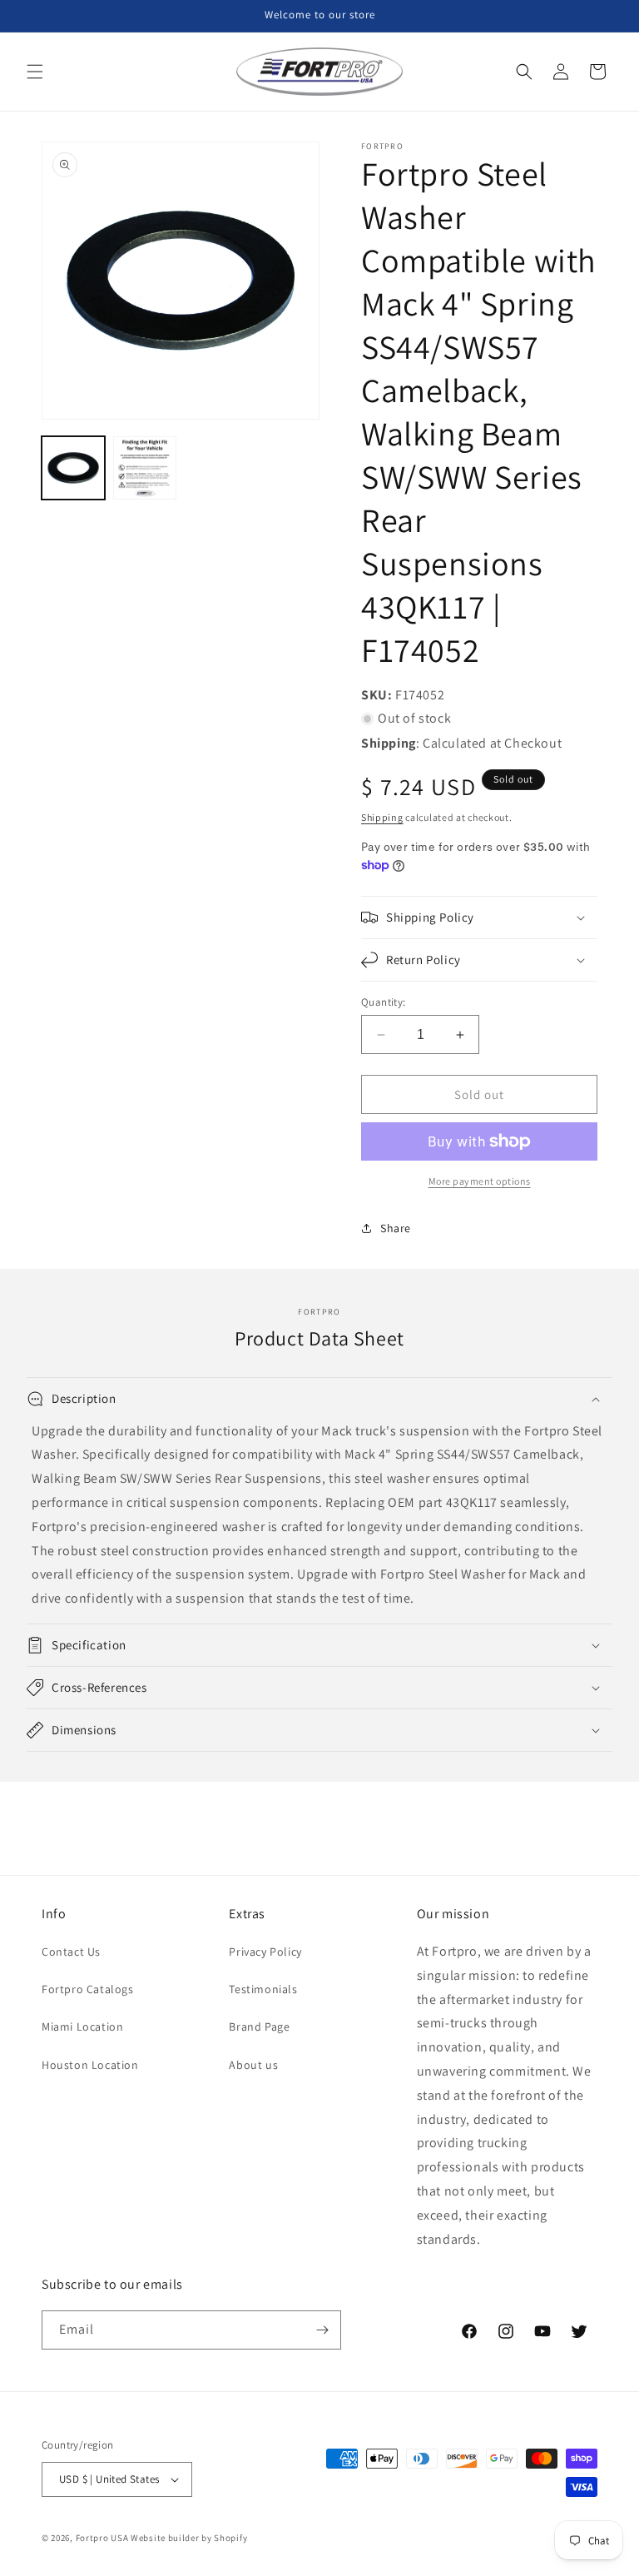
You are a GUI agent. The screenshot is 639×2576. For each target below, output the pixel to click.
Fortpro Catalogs (88, 1989)
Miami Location (82, 2026)
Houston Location (90, 2065)
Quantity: (384, 1002)
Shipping (382, 817)
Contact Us (71, 1952)
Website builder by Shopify (189, 2538)
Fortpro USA (102, 2538)
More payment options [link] (480, 1181)
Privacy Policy (265, 1952)
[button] (35, 72)
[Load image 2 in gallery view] (145, 468)
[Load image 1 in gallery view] (73, 468)
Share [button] (396, 1228)
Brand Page (259, 2026)
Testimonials (263, 1989)
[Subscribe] (322, 2330)
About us (253, 2065)
